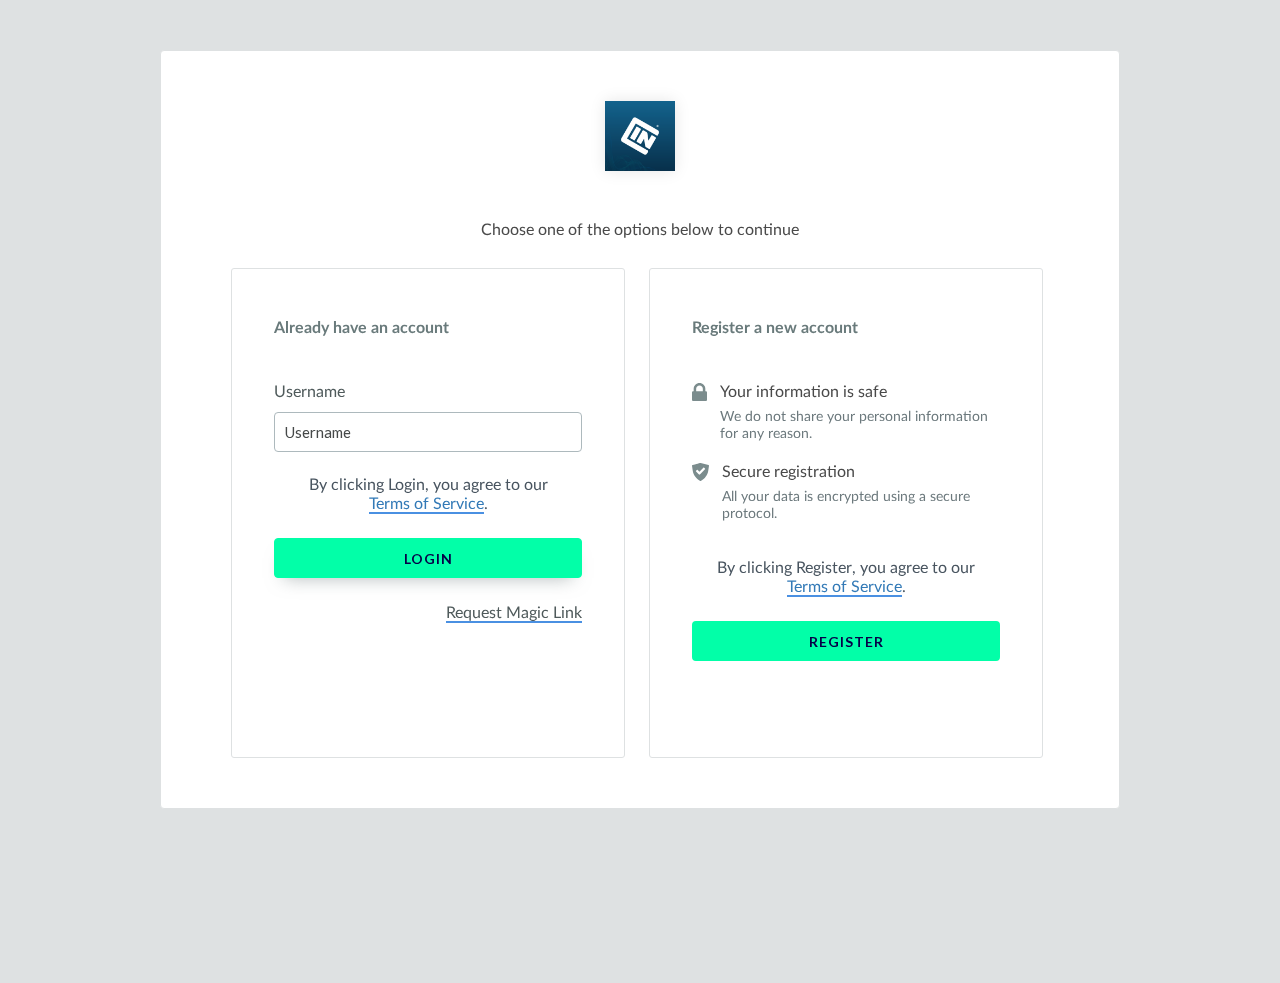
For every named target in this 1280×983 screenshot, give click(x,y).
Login (428, 558)
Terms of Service (426, 504)
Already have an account (361, 328)
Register (846, 641)
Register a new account (775, 328)
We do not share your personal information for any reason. (854, 425)
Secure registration (788, 472)
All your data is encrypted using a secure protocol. (846, 505)
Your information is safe (803, 392)
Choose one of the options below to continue (640, 230)
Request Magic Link (514, 613)
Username (309, 392)
